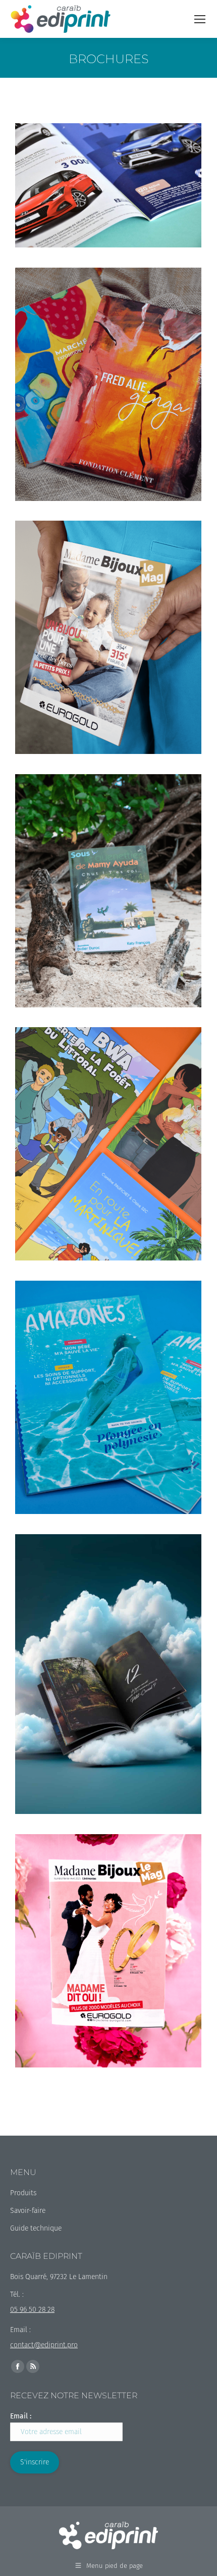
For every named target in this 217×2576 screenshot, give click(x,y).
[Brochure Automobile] (108, 185)
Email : (21, 2416)
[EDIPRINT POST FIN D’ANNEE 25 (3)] (108, 1144)
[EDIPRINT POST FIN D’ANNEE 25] (108, 891)
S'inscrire (35, 2462)
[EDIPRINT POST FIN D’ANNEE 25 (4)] (108, 384)
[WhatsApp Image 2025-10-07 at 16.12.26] (108, 1674)
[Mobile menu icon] (200, 19)
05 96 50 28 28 (32, 2310)
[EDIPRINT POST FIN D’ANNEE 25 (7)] (108, 1951)
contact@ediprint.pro (44, 2345)
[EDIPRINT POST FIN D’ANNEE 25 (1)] (108, 637)
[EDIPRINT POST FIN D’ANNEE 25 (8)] (108, 1397)
